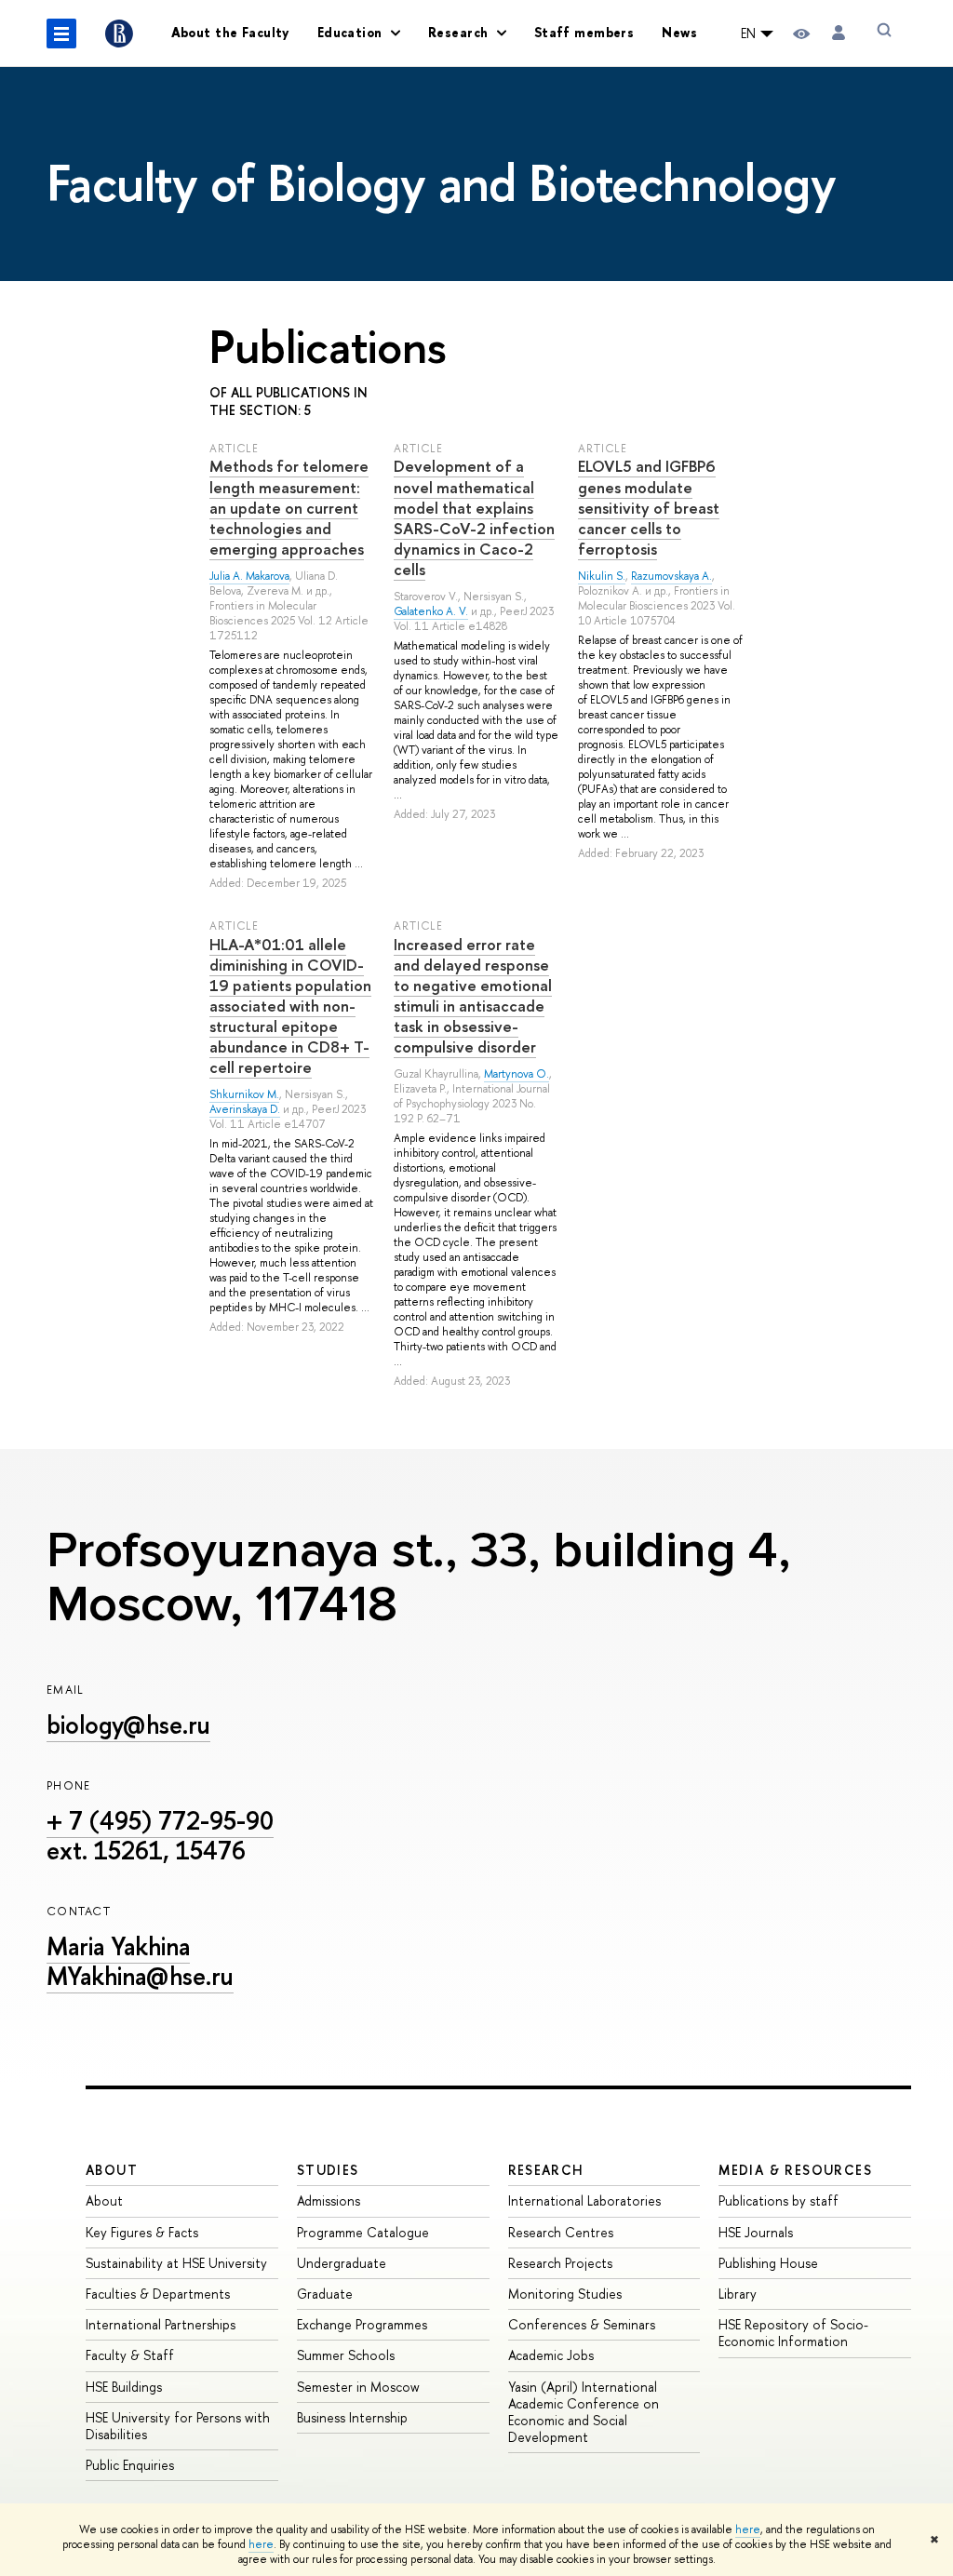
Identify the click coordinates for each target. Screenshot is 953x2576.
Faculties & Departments (158, 2294)
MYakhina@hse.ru (140, 1976)
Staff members (584, 32)
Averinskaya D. (245, 1109)
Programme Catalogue (363, 2232)
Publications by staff (779, 2200)
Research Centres (561, 2232)
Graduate (325, 2294)
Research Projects (560, 2263)
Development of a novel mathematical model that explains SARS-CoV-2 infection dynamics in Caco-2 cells (474, 517)
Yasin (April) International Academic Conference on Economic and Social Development (584, 2412)
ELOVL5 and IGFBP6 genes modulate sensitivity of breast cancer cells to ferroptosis (649, 507)
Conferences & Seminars (582, 2324)
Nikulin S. (602, 576)
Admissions (329, 2200)
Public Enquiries (130, 2465)
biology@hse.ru (128, 1724)
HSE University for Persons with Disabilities (178, 2426)
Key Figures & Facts (142, 2232)
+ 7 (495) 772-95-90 (160, 1820)
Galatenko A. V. (431, 611)
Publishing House (768, 2263)
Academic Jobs (551, 2355)
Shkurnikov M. (244, 1094)
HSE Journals (756, 2232)
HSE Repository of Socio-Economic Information (793, 2333)
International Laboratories (584, 2200)
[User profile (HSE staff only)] (839, 33)
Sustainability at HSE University (176, 2263)
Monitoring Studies (565, 2294)
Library (738, 2294)
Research (546, 2170)
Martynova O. (517, 1074)
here (748, 2529)
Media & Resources (795, 2170)
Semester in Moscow (358, 2387)
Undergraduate (342, 2263)
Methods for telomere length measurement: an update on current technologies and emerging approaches (289, 507)
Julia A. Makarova (249, 576)
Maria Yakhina (118, 1946)
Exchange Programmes (362, 2324)
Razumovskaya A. (671, 576)
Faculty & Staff (130, 2355)
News (679, 32)
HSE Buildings (124, 2387)
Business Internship (352, 2417)
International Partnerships (161, 2324)
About (112, 2170)
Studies (328, 2170)
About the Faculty (230, 32)
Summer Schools (346, 2355)
